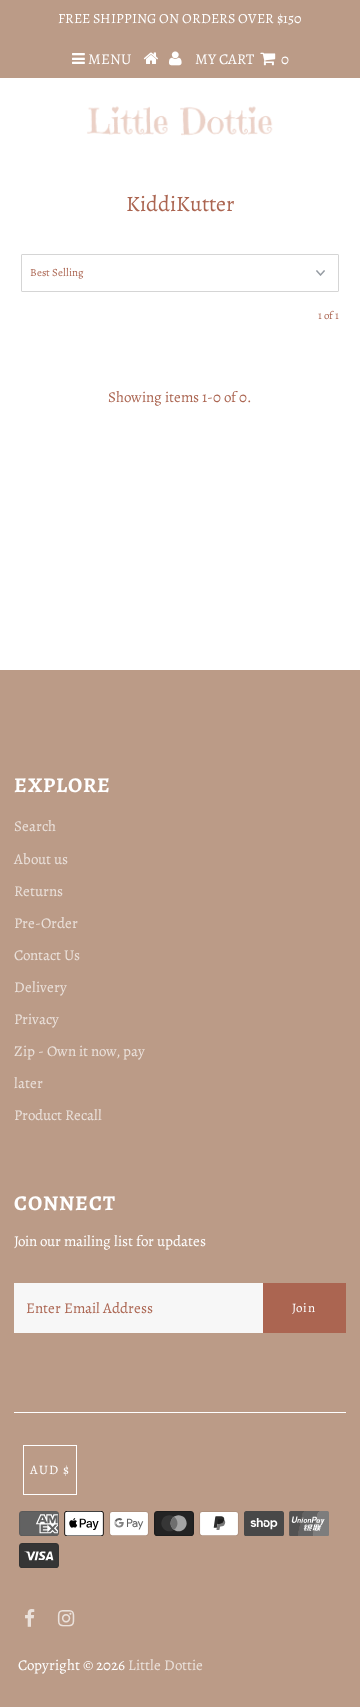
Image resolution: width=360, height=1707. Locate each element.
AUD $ (50, 1469)
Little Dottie (165, 1665)
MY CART (242, 59)
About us (41, 859)
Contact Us (47, 955)
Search (35, 826)
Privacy (36, 1019)
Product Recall (58, 1115)
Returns (38, 891)
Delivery (40, 987)
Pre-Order (46, 923)
